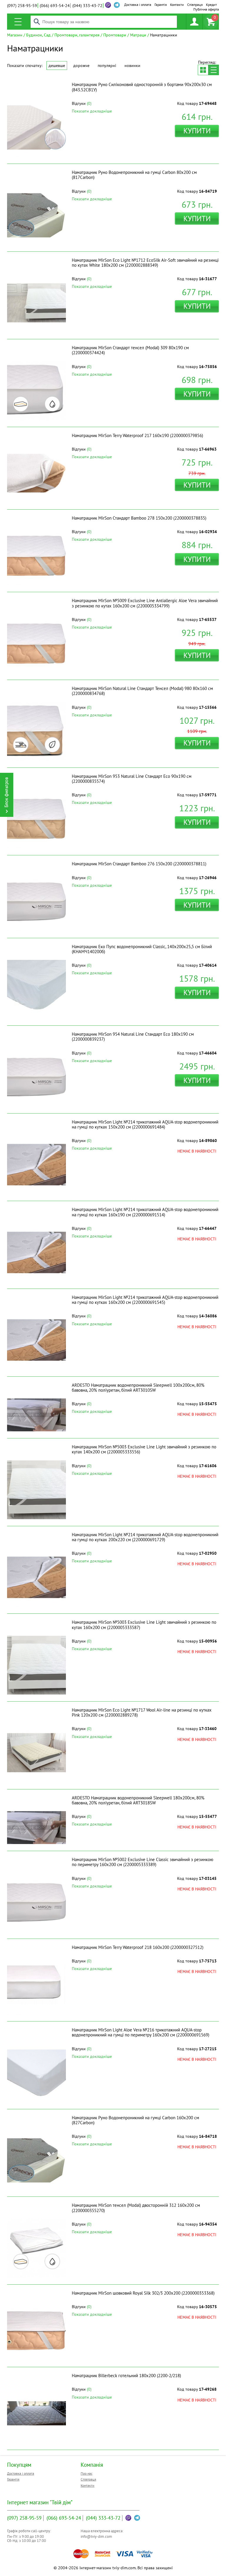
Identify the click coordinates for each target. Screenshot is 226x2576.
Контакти (177, 5)
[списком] (214, 70)
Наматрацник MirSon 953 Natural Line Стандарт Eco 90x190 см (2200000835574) (132, 779)
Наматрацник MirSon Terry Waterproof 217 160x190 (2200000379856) (137, 435)
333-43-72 (87, 6)
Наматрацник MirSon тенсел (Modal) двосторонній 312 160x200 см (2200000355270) (136, 2208)
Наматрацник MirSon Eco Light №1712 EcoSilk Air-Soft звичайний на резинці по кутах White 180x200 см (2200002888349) (145, 263)
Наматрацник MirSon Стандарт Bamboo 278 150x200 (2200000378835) (139, 518)
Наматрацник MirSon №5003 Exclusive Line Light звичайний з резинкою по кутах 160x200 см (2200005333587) (144, 1625)
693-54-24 (55, 6)
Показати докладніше (92, 111)
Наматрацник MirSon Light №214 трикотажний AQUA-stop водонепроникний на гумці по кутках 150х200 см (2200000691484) (145, 1124)
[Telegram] (137, 2518)
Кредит (211, 5)
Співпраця (195, 5)
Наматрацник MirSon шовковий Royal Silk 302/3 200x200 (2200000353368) (143, 2293)
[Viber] (108, 5)
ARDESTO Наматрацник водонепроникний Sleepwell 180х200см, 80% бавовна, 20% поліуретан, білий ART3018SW (138, 1800)
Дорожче (81, 66)
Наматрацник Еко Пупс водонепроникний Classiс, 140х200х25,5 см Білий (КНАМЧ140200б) (142, 949)
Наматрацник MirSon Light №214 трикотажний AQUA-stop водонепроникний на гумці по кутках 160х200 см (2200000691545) (145, 1300)
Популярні (107, 66)
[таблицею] (203, 70)
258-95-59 (22, 6)
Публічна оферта (206, 9)
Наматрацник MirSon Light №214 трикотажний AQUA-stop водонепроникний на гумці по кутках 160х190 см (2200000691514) (145, 1212)
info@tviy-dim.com (96, 2536)
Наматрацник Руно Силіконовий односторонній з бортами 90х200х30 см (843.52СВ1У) (142, 87)
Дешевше (57, 66)
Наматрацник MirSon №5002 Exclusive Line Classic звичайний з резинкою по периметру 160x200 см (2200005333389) (143, 1862)
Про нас (87, 2473)
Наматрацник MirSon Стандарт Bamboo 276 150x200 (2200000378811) (139, 864)
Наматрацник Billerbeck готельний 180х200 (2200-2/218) (126, 2376)
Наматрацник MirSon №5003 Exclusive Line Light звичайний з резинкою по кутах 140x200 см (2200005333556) (144, 1449)
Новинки (132, 66)
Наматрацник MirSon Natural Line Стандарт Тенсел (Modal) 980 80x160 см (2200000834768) (142, 691)
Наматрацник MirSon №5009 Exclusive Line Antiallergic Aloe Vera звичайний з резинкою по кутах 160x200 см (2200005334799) (145, 603)
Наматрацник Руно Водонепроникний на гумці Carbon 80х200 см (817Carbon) (134, 175)
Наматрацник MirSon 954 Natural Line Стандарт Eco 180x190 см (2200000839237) (133, 1037)
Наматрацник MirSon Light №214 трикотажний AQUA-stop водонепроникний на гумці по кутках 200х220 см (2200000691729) (145, 1537)
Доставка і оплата (138, 5)
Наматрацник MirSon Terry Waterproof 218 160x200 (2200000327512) (138, 1947)
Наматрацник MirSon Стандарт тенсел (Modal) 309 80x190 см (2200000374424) (130, 350)
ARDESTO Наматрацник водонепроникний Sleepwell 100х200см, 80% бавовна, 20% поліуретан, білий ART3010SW (138, 1388)
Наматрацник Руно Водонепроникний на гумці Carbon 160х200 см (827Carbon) (136, 2120)
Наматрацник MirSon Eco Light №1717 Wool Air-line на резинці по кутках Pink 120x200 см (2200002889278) (142, 1712)
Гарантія (161, 5)
